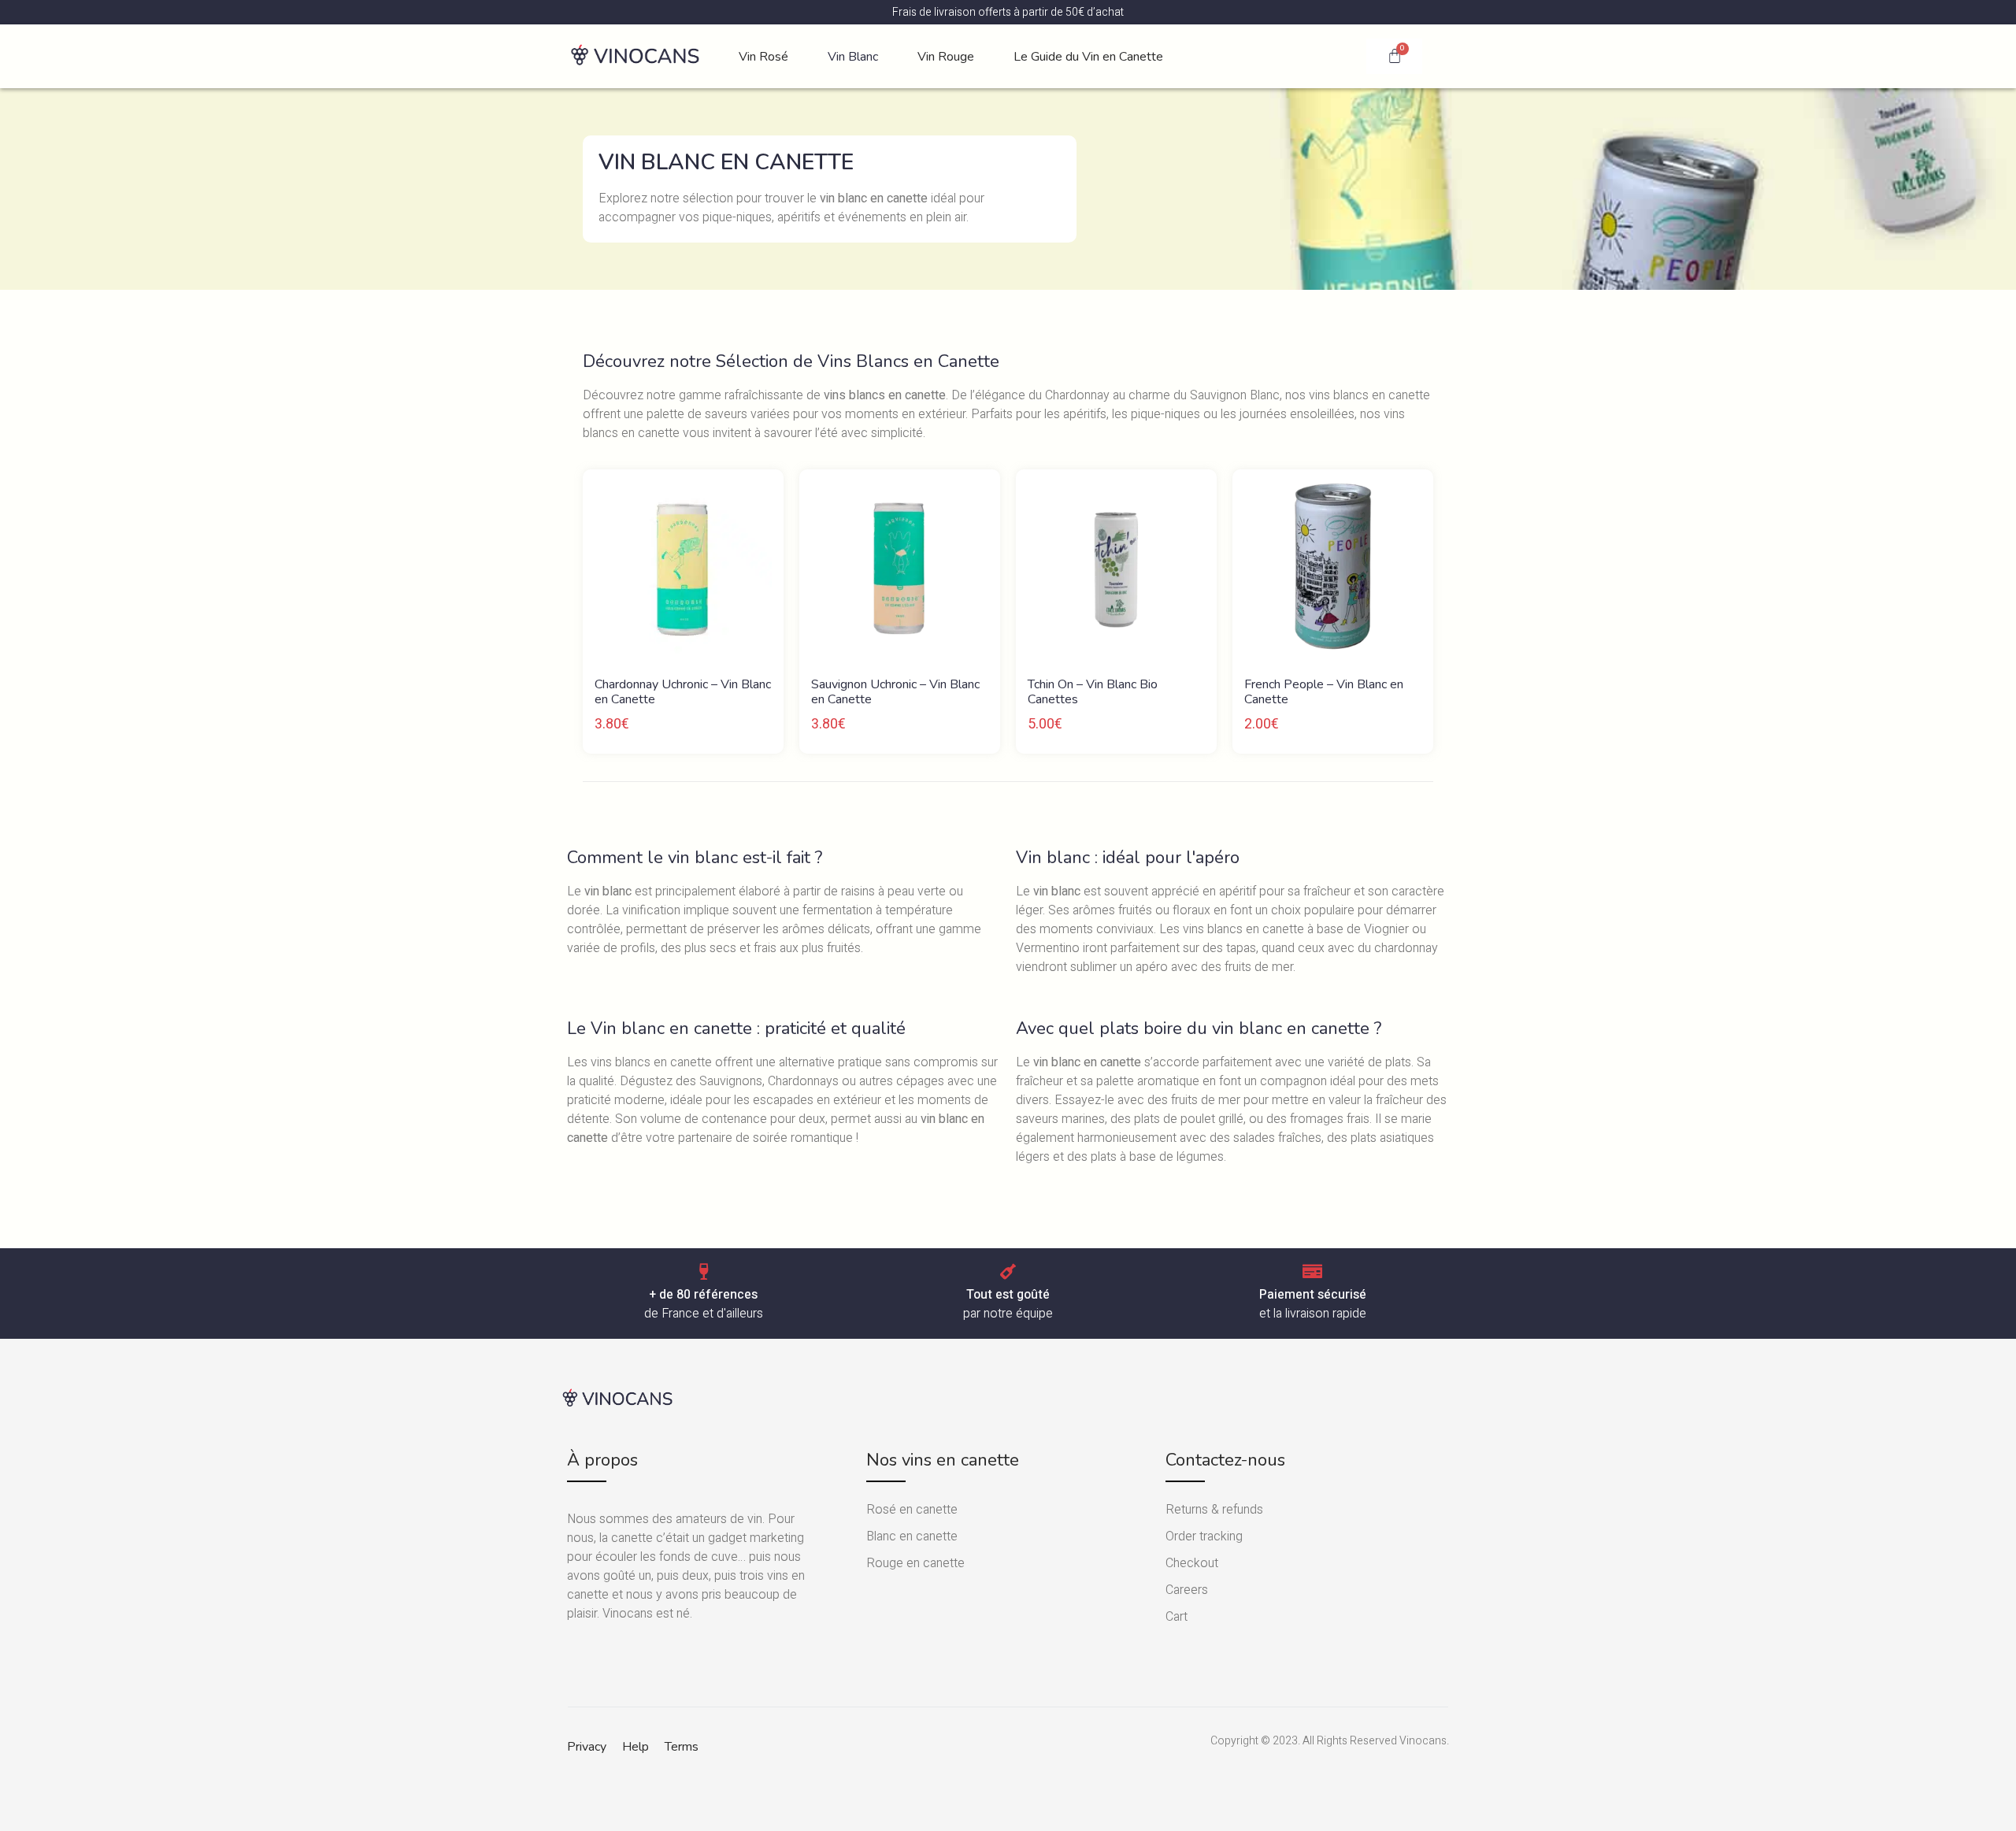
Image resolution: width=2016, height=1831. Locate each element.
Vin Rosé (763, 57)
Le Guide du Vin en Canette (1088, 57)
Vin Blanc (853, 57)
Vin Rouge (946, 57)
